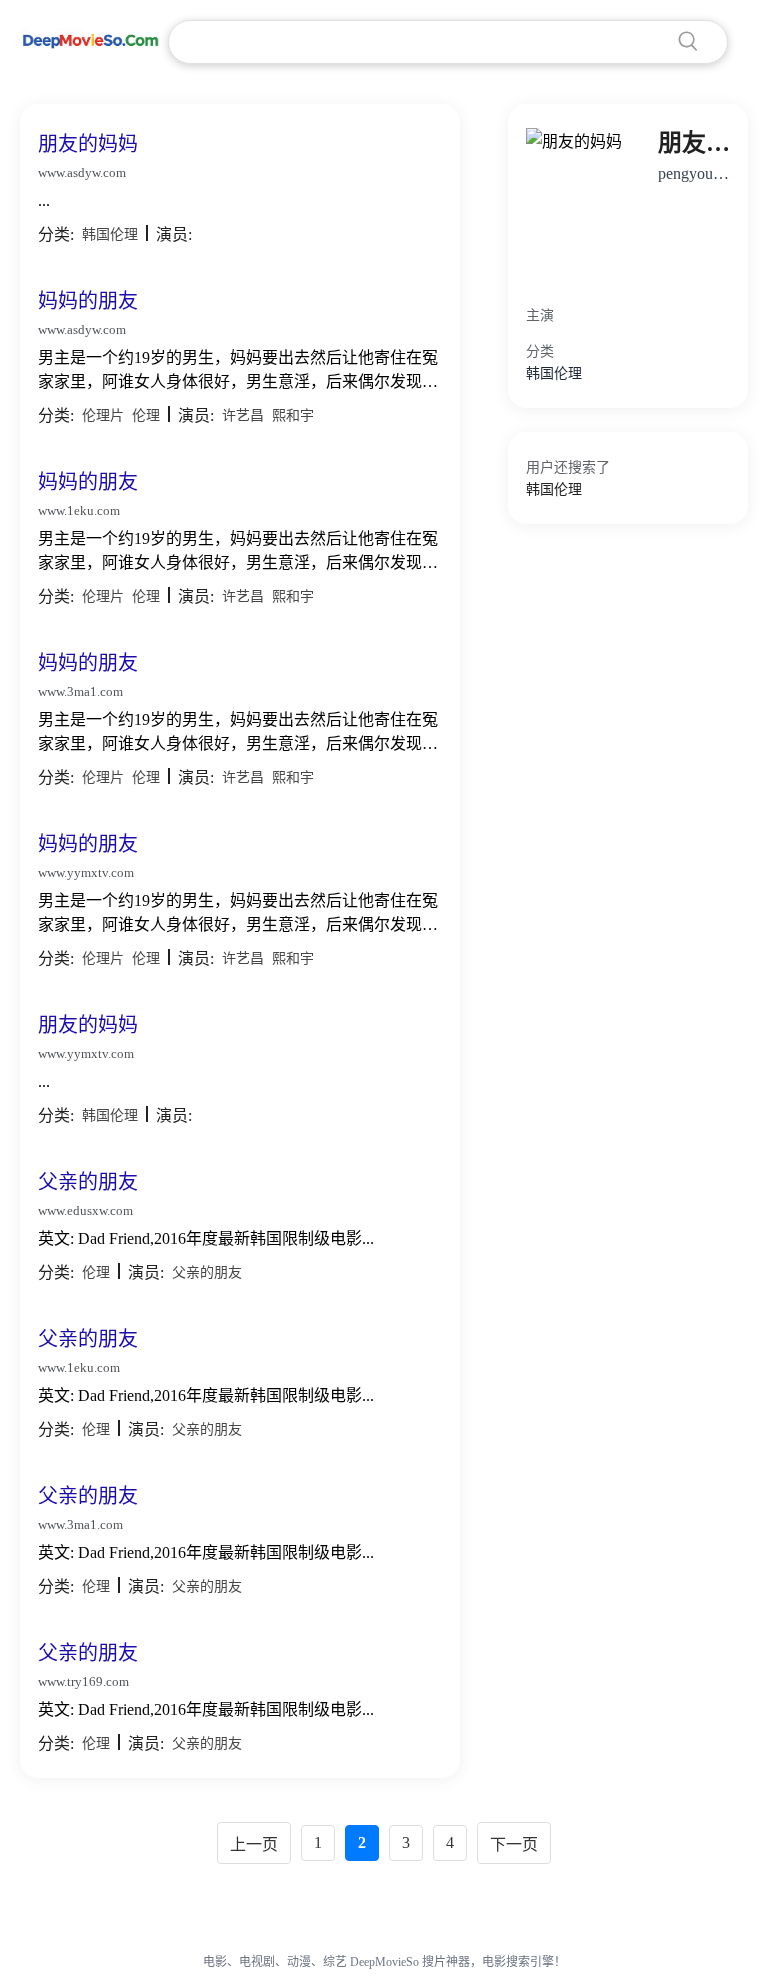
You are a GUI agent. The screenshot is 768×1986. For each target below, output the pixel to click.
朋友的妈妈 (88, 144)
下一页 (514, 1844)
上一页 (254, 1844)
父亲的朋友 (88, 1182)
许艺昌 (243, 415)
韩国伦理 (110, 234)
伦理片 (103, 415)
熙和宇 (293, 415)
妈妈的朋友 (88, 301)
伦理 (146, 415)
